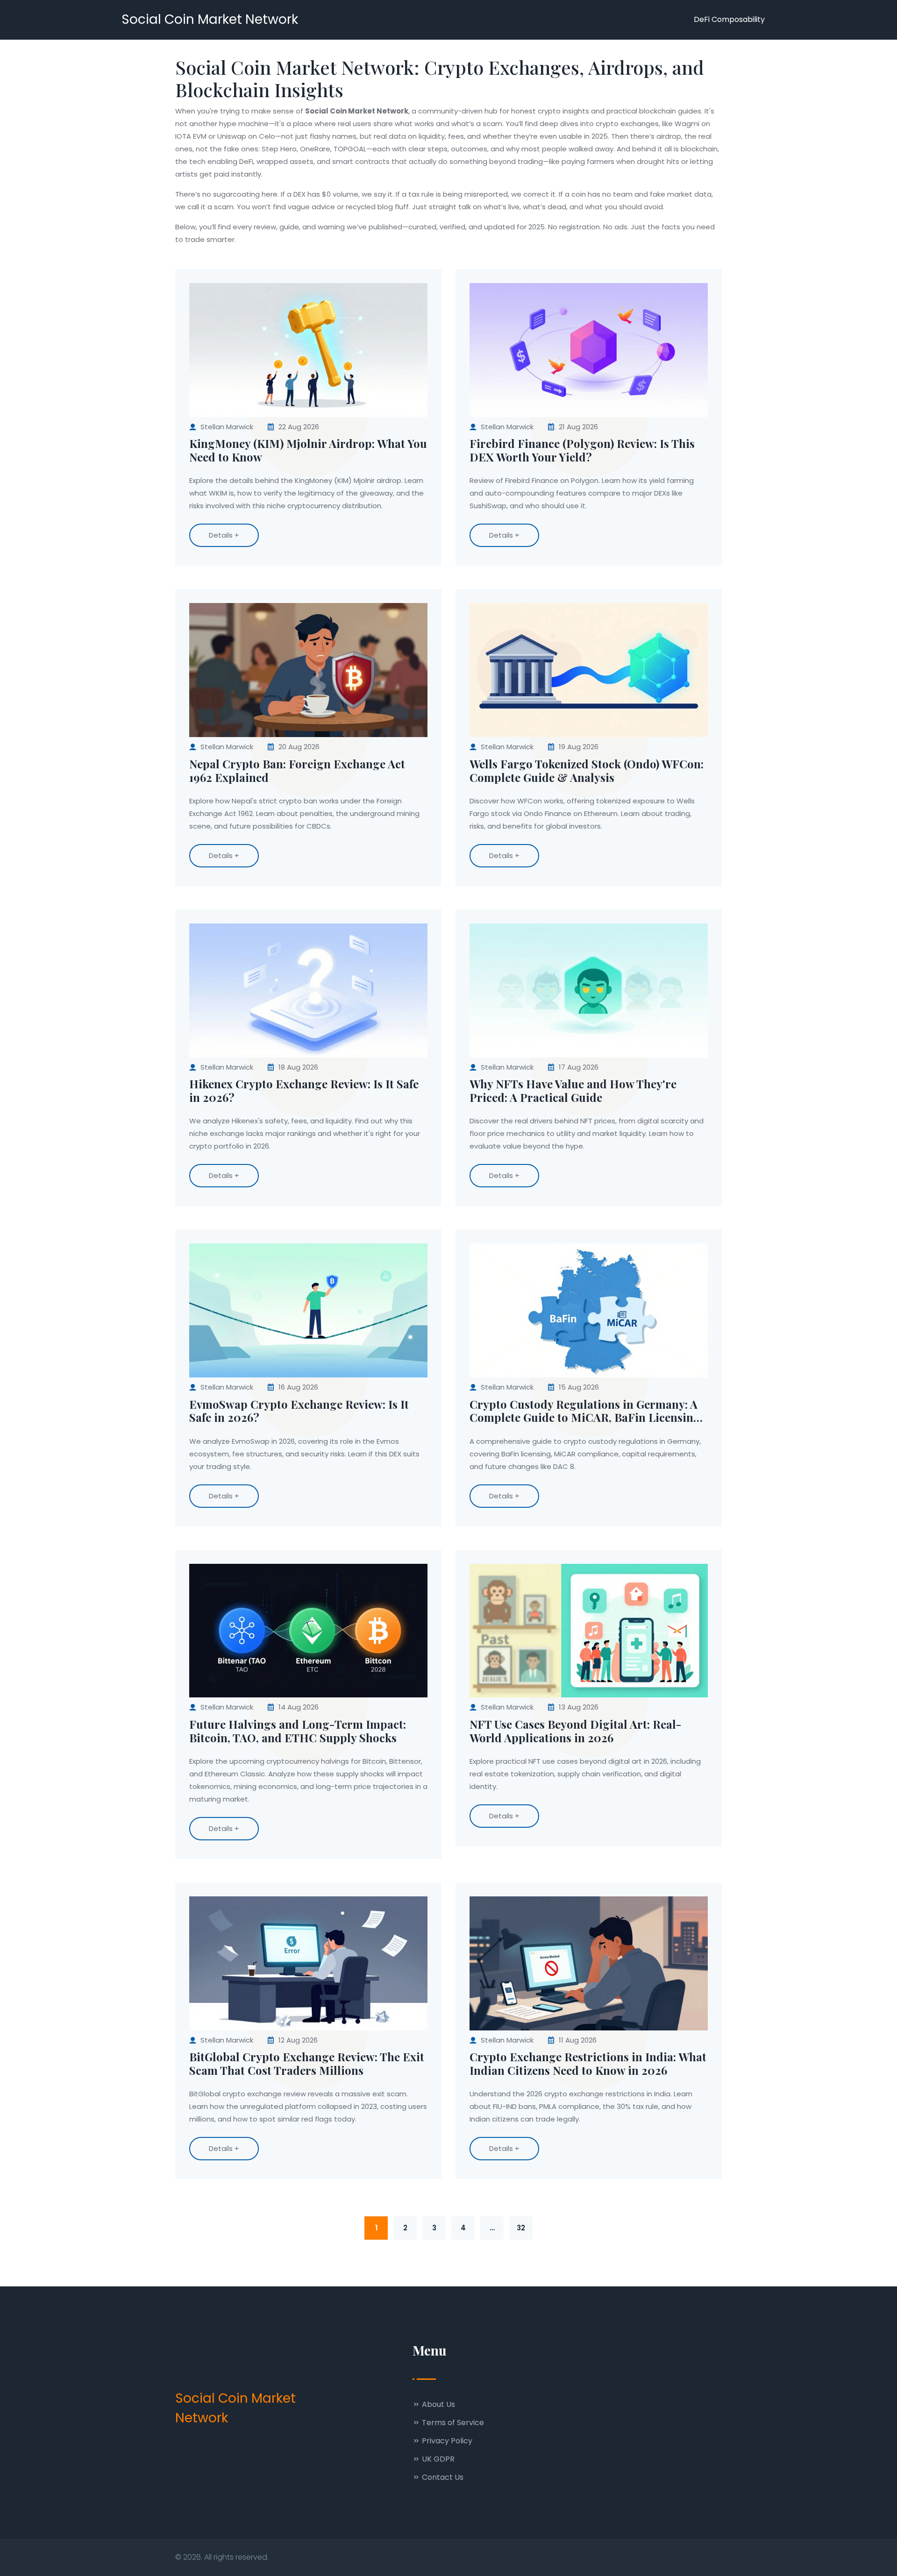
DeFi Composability (729, 19)
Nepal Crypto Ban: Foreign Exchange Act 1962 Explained (297, 771)
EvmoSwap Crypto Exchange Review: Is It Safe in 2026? (299, 1411)
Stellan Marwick (227, 427)
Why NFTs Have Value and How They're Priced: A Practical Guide (573, 1091)
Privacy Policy (446, 2441)
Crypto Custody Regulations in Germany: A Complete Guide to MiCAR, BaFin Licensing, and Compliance (586, 1411)
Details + (224, 535)
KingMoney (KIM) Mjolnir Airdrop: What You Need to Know (308, 450)
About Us (438, 2404)
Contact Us (442, 2477)
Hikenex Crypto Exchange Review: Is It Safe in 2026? (304, 1091)
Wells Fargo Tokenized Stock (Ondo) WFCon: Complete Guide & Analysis (587, 771)
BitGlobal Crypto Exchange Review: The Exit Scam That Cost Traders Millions (307, 2064)
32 (521, 2228)
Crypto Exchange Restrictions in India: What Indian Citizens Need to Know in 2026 (588, 2064)
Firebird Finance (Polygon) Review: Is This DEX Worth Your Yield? (582, 450)
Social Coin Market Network (210, 19)
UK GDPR (437, 2459)
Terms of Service (452, 2423)
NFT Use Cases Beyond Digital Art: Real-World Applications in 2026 (575, 1731)
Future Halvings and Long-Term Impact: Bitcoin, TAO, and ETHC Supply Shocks (298, 1731)
